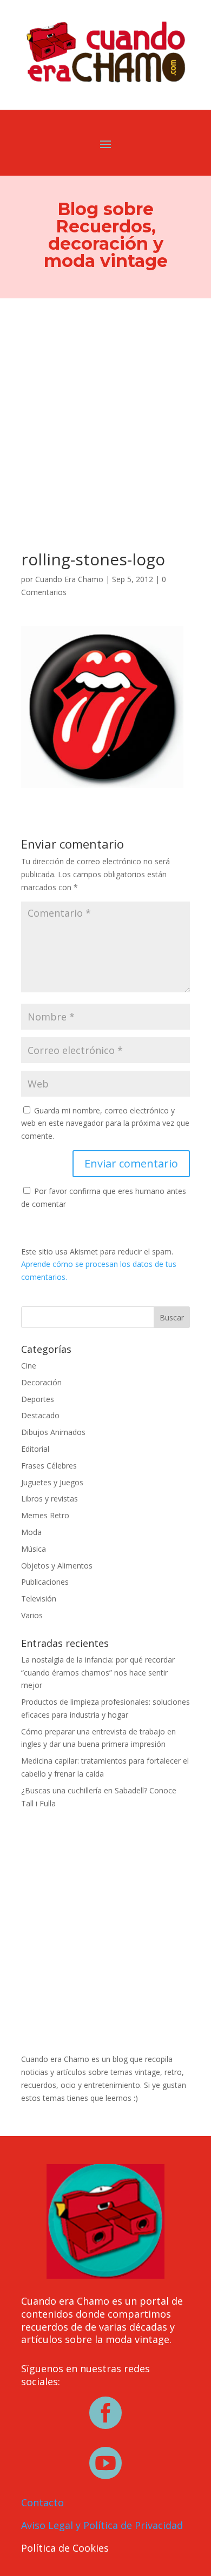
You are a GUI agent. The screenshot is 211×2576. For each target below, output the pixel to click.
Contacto (42, 2502)
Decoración (41, 1382)
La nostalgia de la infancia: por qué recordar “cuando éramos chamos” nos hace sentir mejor (98, 1673)
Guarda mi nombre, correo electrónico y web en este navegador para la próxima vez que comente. (105, 1123)
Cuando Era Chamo (69, 579)
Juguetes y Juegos (52, 1482)
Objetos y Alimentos (57, 1566)
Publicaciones (45, 1582)
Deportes (38, 1399)
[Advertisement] (105, 409)
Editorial (35, 1449)
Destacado (40, 1415)
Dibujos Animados (53, 1432)
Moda (31, 1532)
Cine (29, 1366)
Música (34, 1549)
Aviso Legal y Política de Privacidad (102, 2525)
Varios (32, 1615)
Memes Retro (45, 1515)
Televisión (39, 1599)
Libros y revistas (50, 1499)
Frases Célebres (49, 1466)
